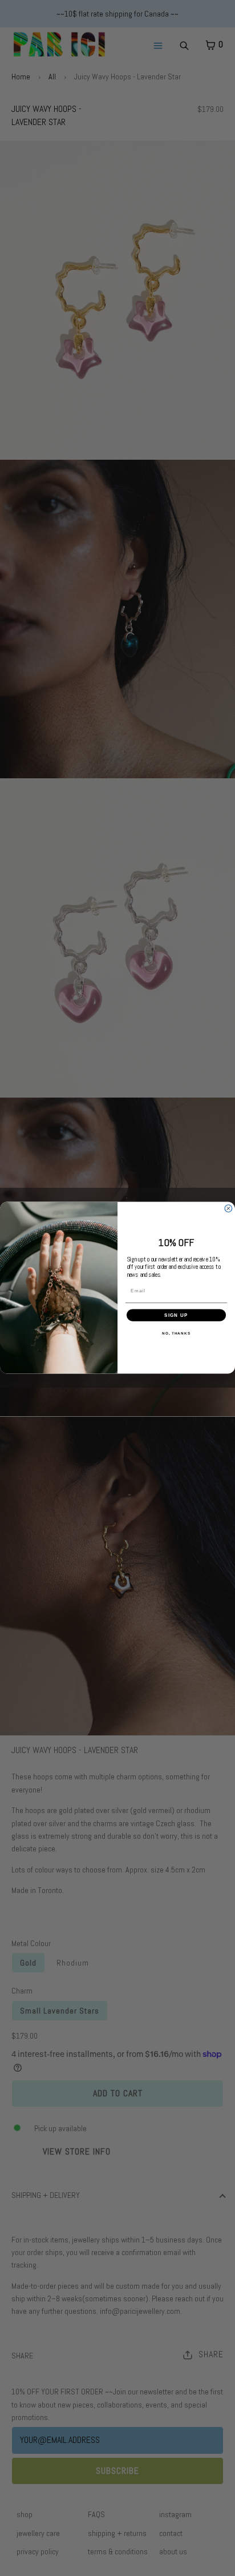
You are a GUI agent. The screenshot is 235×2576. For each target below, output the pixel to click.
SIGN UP (176, 1315)
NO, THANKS (176, 1333)
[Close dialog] (228, 1209)
